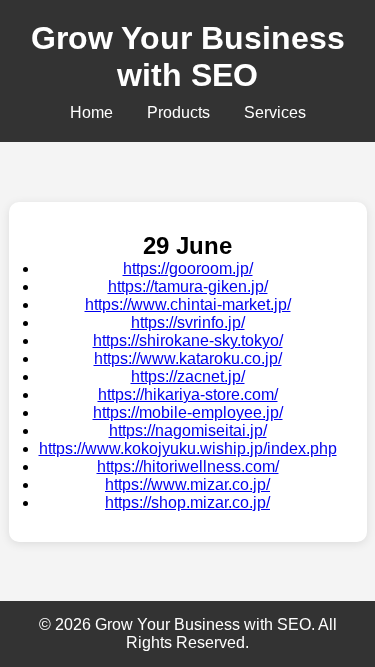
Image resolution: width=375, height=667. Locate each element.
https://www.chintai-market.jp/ (188, 304)
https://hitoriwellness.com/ (188, 466)
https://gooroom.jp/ (188, 268)
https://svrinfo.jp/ (188, 322)
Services (275, 112)
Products (178, 112)
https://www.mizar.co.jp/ (187, 484)
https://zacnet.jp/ (188, 376)
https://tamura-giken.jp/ (188, 286)
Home (91, 112)
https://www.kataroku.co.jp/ (188, 358)
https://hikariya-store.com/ (188, 394)
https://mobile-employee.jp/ (188, 412)
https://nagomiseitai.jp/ (188, 430)
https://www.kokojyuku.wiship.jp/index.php (188, 448)
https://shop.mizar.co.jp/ (187, 502)
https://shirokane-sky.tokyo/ (188, 340)
